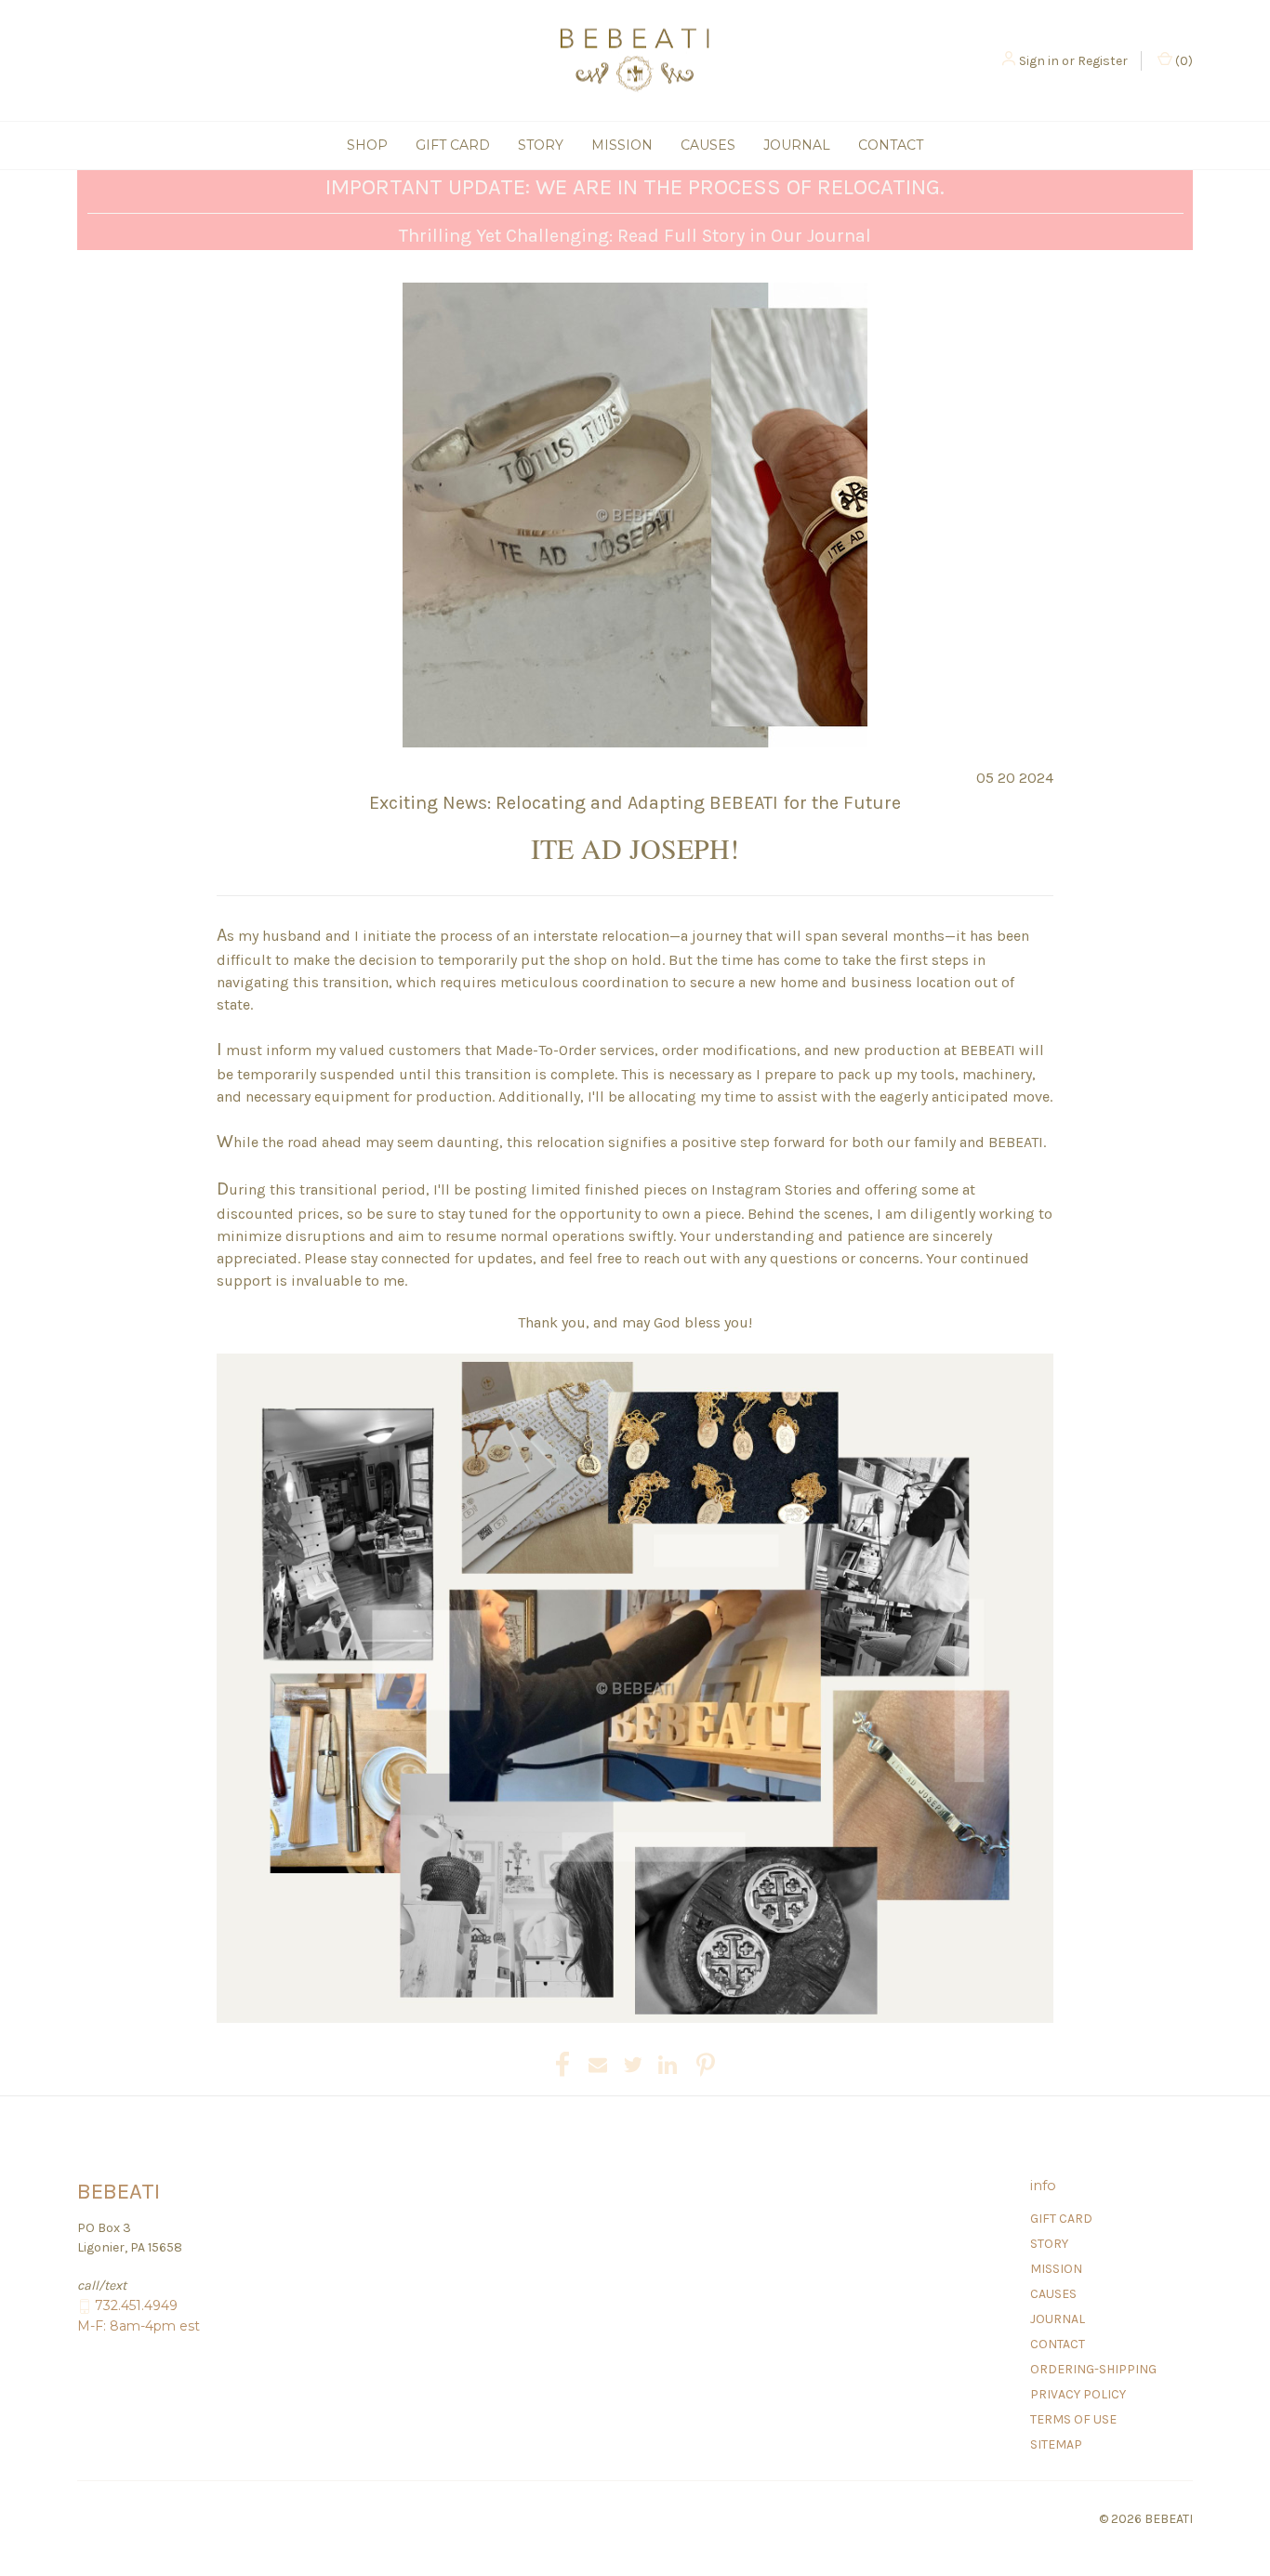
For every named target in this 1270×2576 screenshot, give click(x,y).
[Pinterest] (706, 2065)
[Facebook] (562, 2065)
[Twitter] (633, 2065)
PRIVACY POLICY (1078, 2394)
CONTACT (891, 145)
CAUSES (708, 145)
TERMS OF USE (1073, 2419)
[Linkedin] (668, 2065)
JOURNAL (797, 145)
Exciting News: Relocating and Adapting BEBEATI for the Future (635, 803)
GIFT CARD (453, 145)
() (1183, 61)
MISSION (622, 145)
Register (1103, 61)
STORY (541, 145)
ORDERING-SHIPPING (1093, 2369)
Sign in (1039, 61)
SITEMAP (1056, 2444)
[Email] (598, 2065)
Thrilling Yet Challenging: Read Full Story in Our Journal (635, 236)
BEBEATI (988, 1050)
